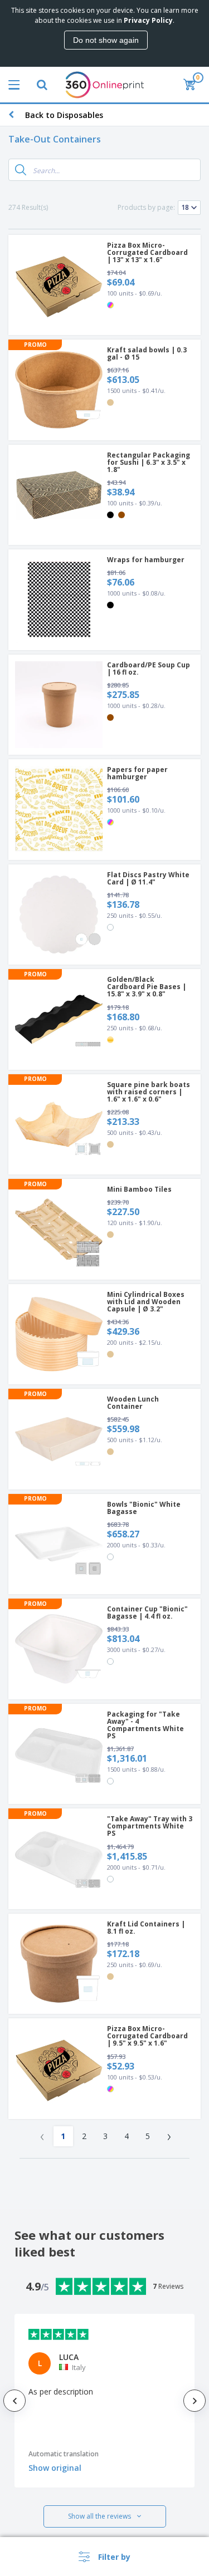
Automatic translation (64, 2454)
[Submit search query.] (21, 170)
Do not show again (106, 40)
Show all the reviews (99, 2516)
